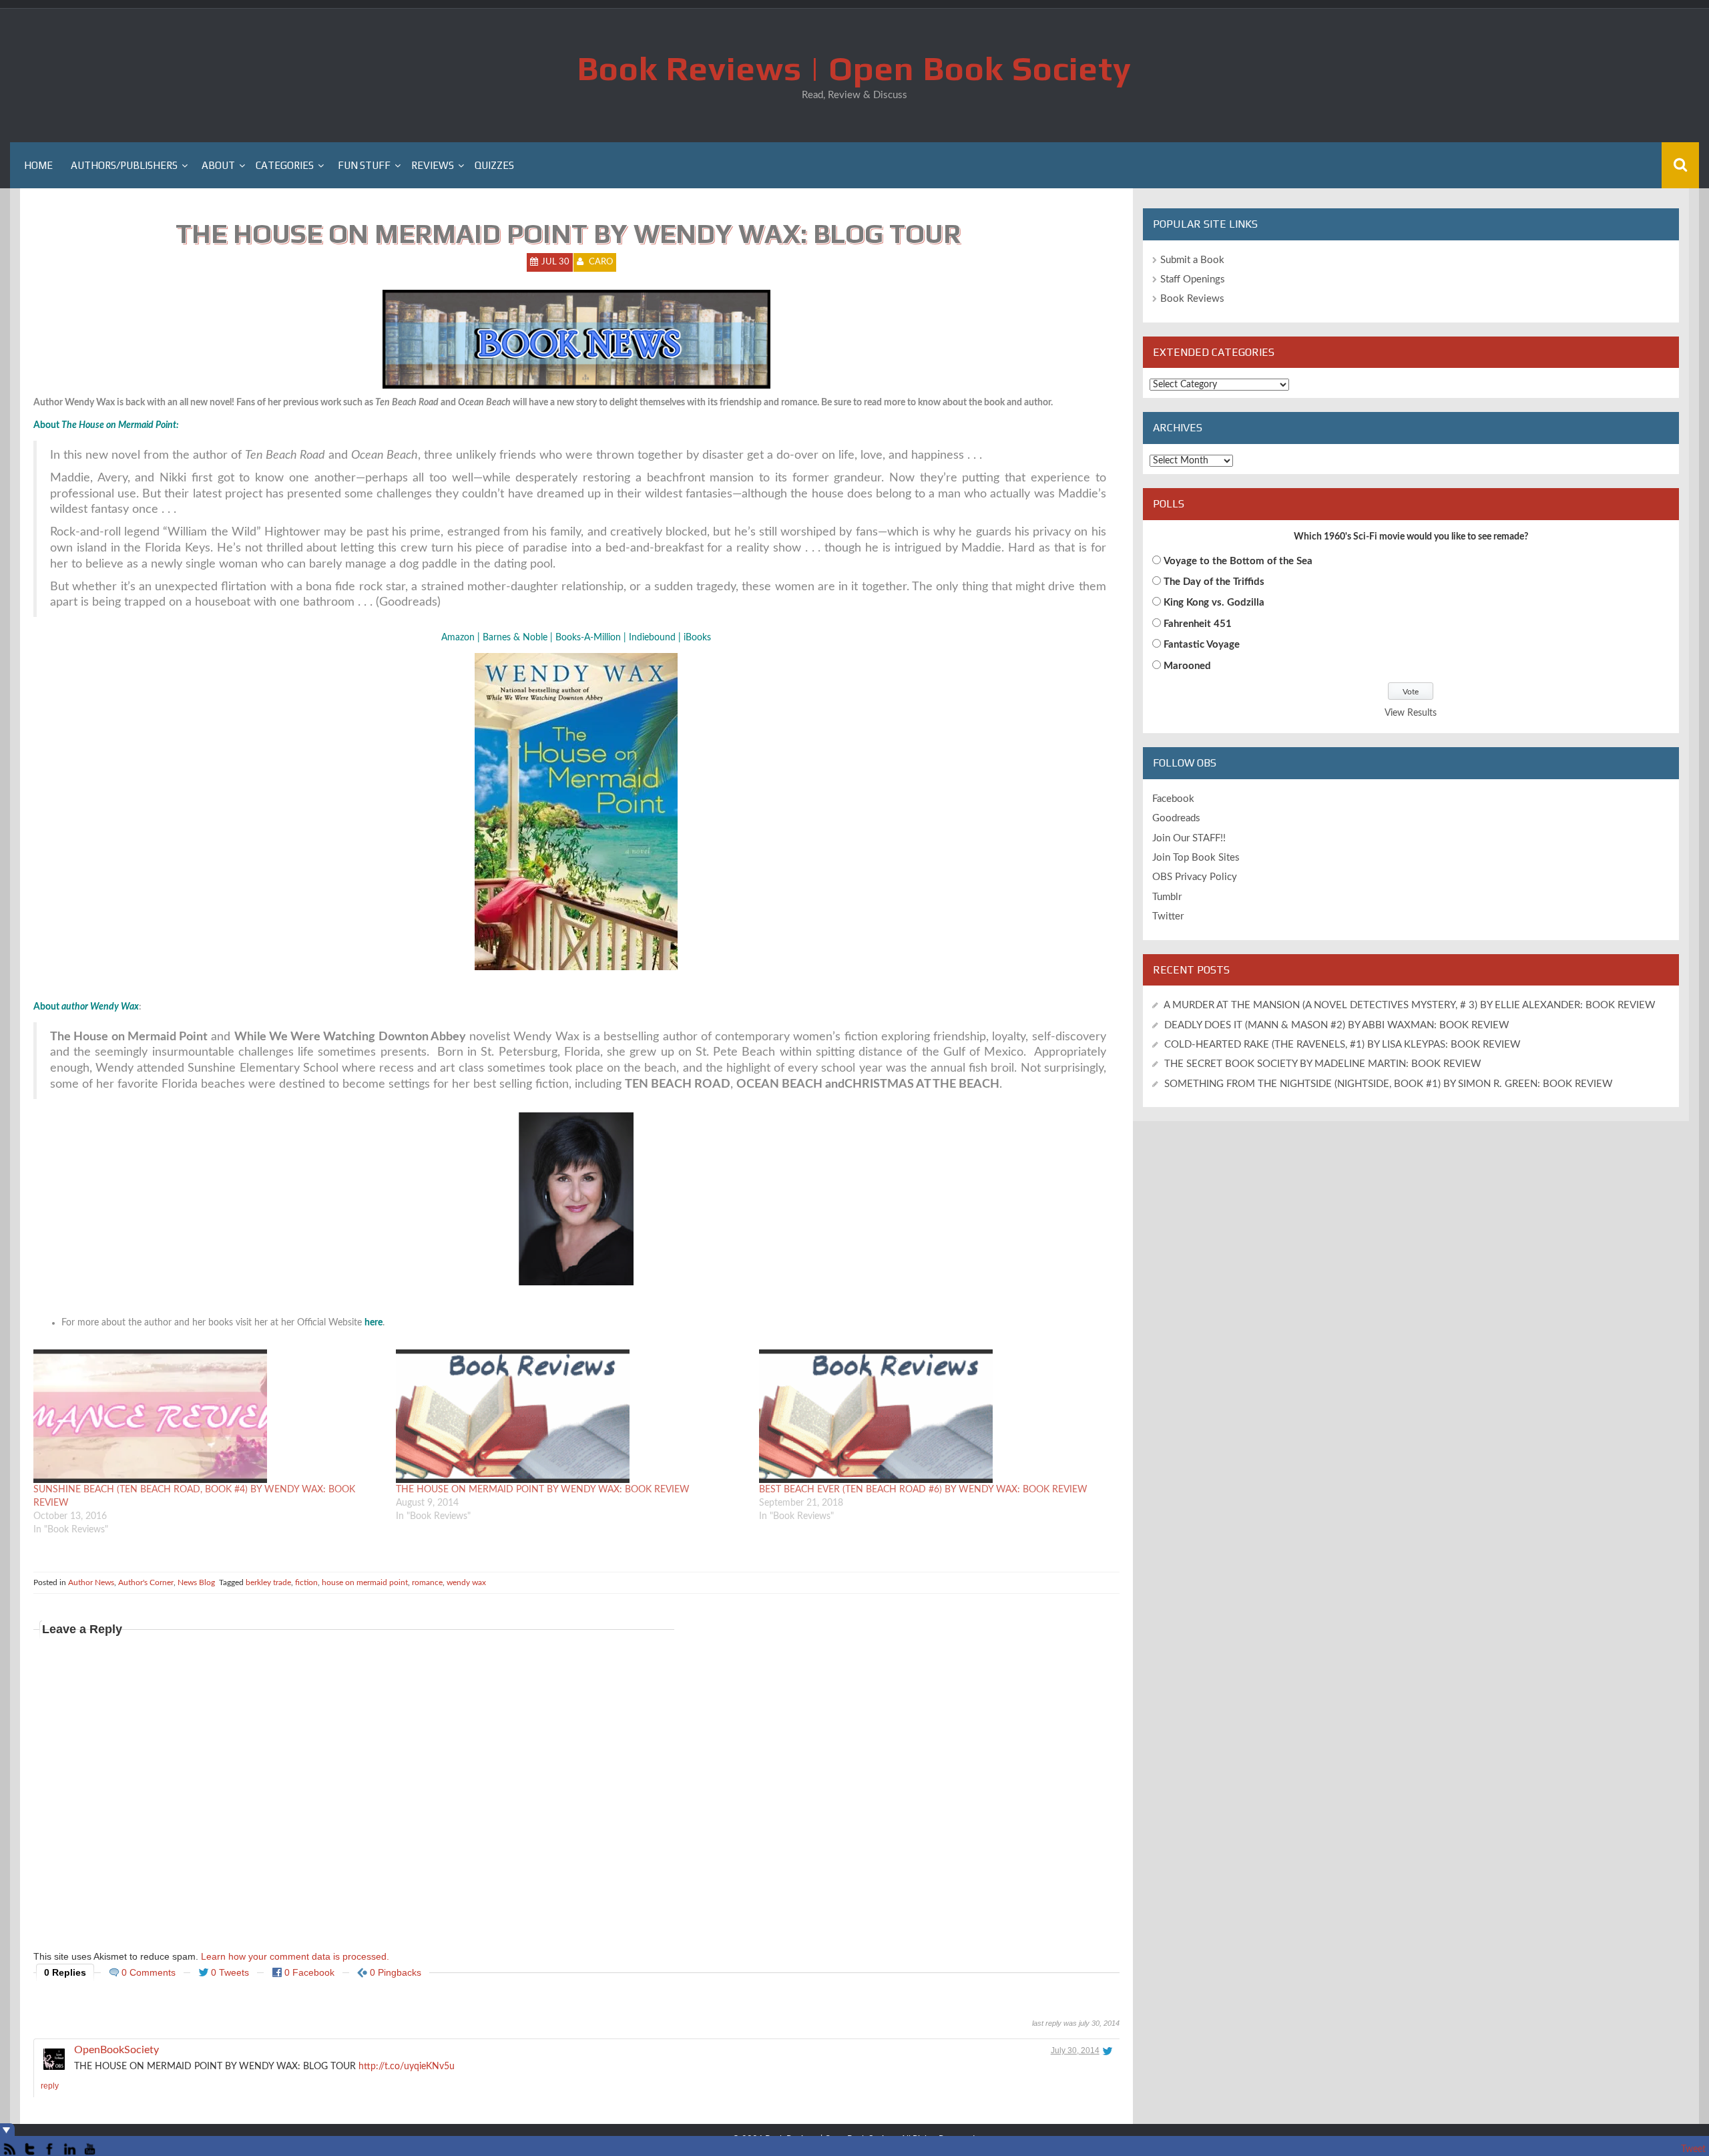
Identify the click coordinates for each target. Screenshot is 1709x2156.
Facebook (1173, 799)
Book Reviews (1192, 299)
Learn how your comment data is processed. (295, 1956)
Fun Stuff (364, 165)
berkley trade (268, 1582)
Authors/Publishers (124, 165)
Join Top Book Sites (1196, 858)
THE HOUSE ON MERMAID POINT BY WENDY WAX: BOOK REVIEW (543, 1490)
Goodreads (1176, 818)
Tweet (1693, 2149)
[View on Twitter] (1108, 2051)
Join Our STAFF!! (1189, 838)
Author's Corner (146, 1582)
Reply (50, 2086)
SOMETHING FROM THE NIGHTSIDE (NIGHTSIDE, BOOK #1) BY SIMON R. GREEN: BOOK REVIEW (1389, 1084)
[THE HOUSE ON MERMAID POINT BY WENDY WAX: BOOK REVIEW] (570, 1416)
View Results (1411, 713)
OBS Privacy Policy (1195, 877)
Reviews (433, 165)
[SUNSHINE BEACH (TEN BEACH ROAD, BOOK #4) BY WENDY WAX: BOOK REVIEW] (208, 1416)
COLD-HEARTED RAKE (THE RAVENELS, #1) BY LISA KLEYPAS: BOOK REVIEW (1342, 1045)
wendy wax (466, 1582)
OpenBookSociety (116, 2050)
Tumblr (1167, 897)
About (218, 165)
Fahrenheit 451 (1198, 624)
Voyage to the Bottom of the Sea (1238, 561)
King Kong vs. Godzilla (1214, 603)
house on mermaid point (365, 1582)
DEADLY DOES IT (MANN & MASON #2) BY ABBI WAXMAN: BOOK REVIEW (1337, 1025)
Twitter (1168, 916)
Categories (285, 165)
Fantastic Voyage (1202, 645)
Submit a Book (1192, 260)
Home (38, 165)
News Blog (196, 1582)
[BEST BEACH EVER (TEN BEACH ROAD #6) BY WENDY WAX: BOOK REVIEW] (934, 1416)
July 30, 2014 (1075, 2051)
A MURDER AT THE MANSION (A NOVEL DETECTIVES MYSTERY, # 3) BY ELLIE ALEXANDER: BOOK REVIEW (1410, 1005)
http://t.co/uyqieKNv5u (407, 2067)
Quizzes (494, 165)
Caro (601, 262)
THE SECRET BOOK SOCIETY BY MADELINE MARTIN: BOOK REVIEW (1324, 1064)
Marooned (1187, 666)
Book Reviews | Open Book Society (854, 68)
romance (427, 1582)
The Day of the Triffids (1214, 582)
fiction (306, 1582)
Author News (91, 1582)
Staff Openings (1193, 279)
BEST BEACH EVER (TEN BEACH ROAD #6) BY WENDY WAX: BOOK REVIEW (923, 1490)
